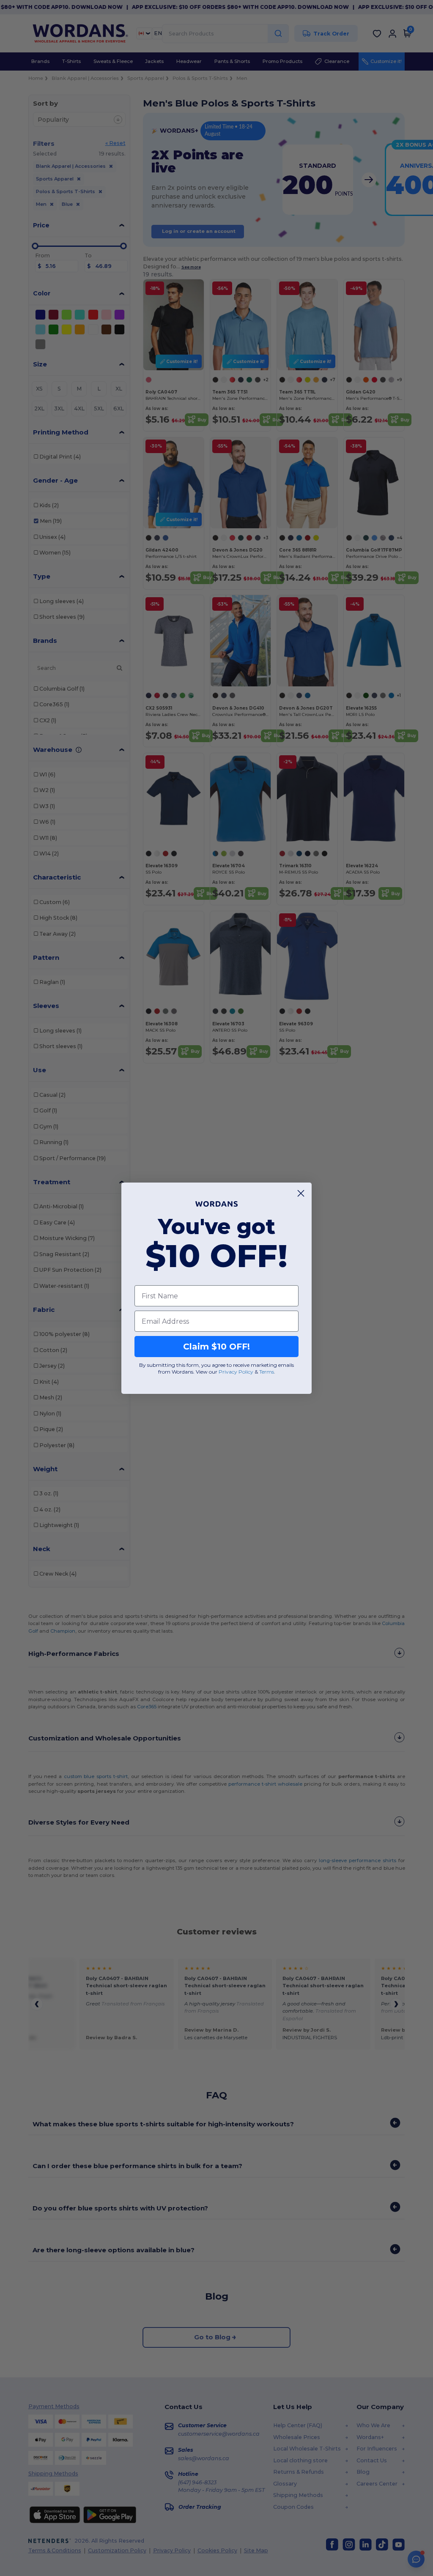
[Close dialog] (301, 1193)
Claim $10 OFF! (216, 1347)
